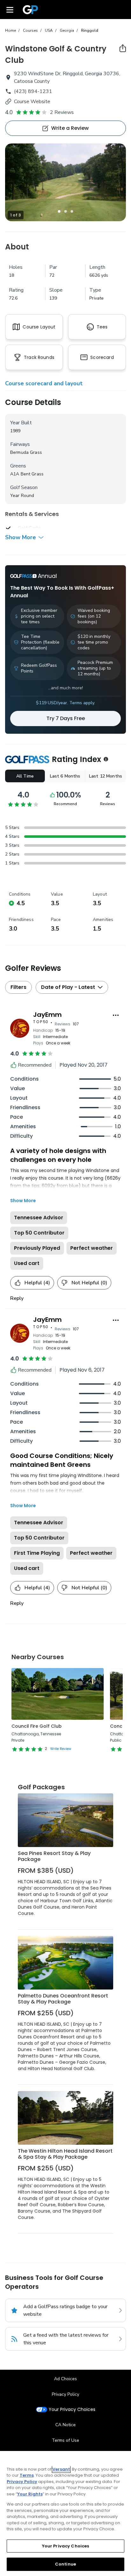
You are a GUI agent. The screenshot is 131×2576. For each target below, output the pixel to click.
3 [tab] (72, 211)
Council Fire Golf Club (37, 1726)
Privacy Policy (65, 2394)
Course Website (32, 102)
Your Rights (30, 2494)
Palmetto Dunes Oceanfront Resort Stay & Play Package (63, 1999)
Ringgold (90, 30)
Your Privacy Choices (72, 2410)
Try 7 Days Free (66, 718)
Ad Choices (65, 2379)
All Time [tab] (25, 776)
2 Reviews (62, 112)
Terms (27, 2475)
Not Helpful (89, 1283)
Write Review (61, 1749)
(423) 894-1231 (33, 91)
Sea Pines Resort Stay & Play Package (54, 1856)
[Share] (123, 48)
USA (49, 30)
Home (10, 30)
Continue (65, 2564)
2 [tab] (65, 211)
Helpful (37, 1283)
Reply (17, 1298)
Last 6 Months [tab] (65, 776)
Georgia (67, 30)
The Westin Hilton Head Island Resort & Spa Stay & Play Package (65, 2154)
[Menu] (10, 10)
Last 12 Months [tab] (106, 776)
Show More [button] (21, 537)
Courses (30, 30)
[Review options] (116, 1015)
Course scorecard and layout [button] (44, 383)
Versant (61, 2469)
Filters (18, 987)
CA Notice (65, 2425)
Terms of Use (65, 2440)
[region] (65, 2513)
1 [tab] (59, 211)
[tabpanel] (65, 182)
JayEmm (47, 1015)
